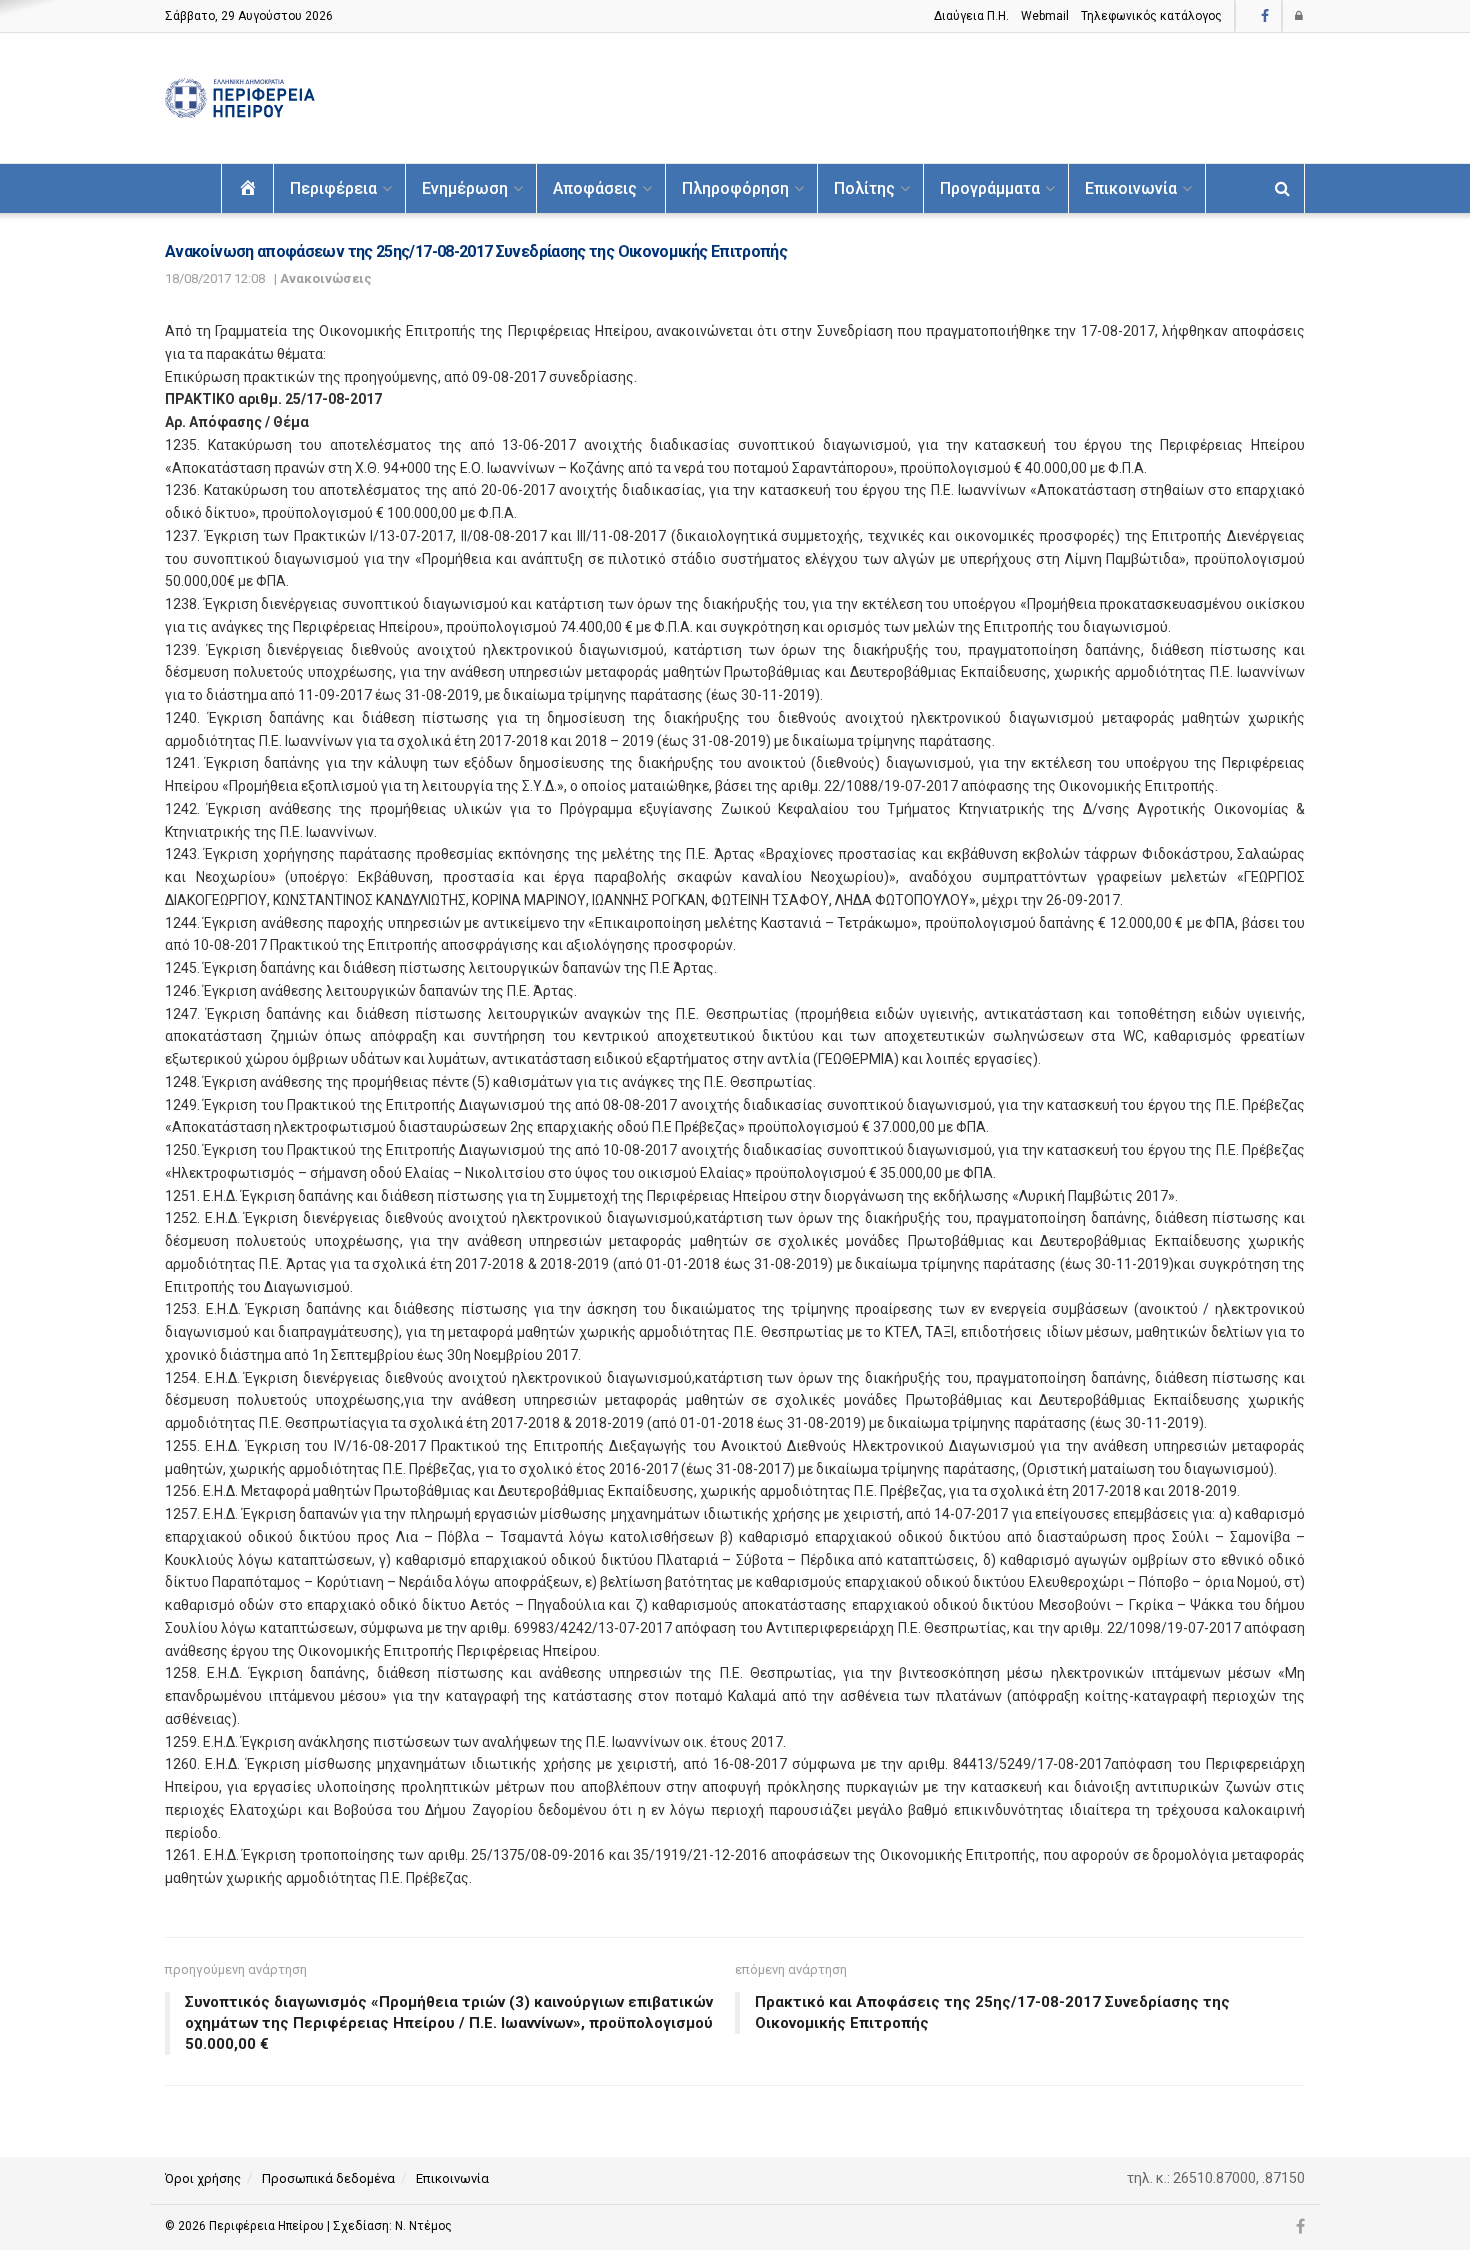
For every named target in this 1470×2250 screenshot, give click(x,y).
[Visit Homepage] (240, 98)
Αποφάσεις (595, 188)
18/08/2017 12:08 (215, 278)
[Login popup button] (1300, 16)
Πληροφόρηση (735, 188)
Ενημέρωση (465, 188)
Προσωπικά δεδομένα (328, 2178)
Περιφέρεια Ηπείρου (268, 2226)
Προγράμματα (990, 188)
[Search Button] (1282, 188)
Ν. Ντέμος (423, 2226)
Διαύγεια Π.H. (971, 16)
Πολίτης (864, 188)
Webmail (1045, 16)
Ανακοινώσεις (326, 278)
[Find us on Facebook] (1265, 16)
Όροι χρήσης (203, 2178)
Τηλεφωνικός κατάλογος (1151, 16)
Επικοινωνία (1131, 188)
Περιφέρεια (333, 188)
